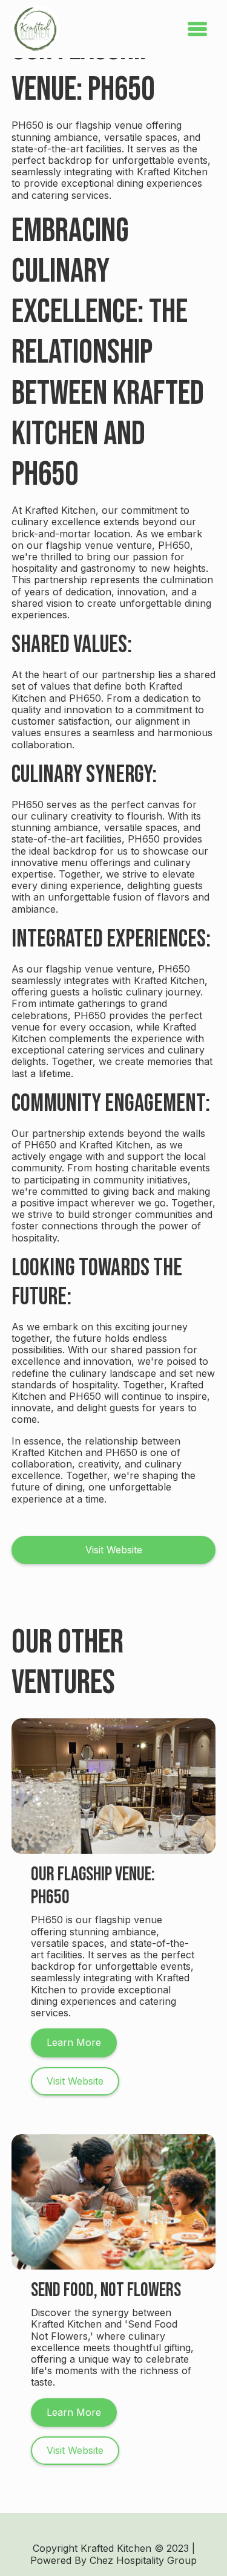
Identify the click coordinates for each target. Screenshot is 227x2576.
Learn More (74, 2042)
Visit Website (114, 1550)
